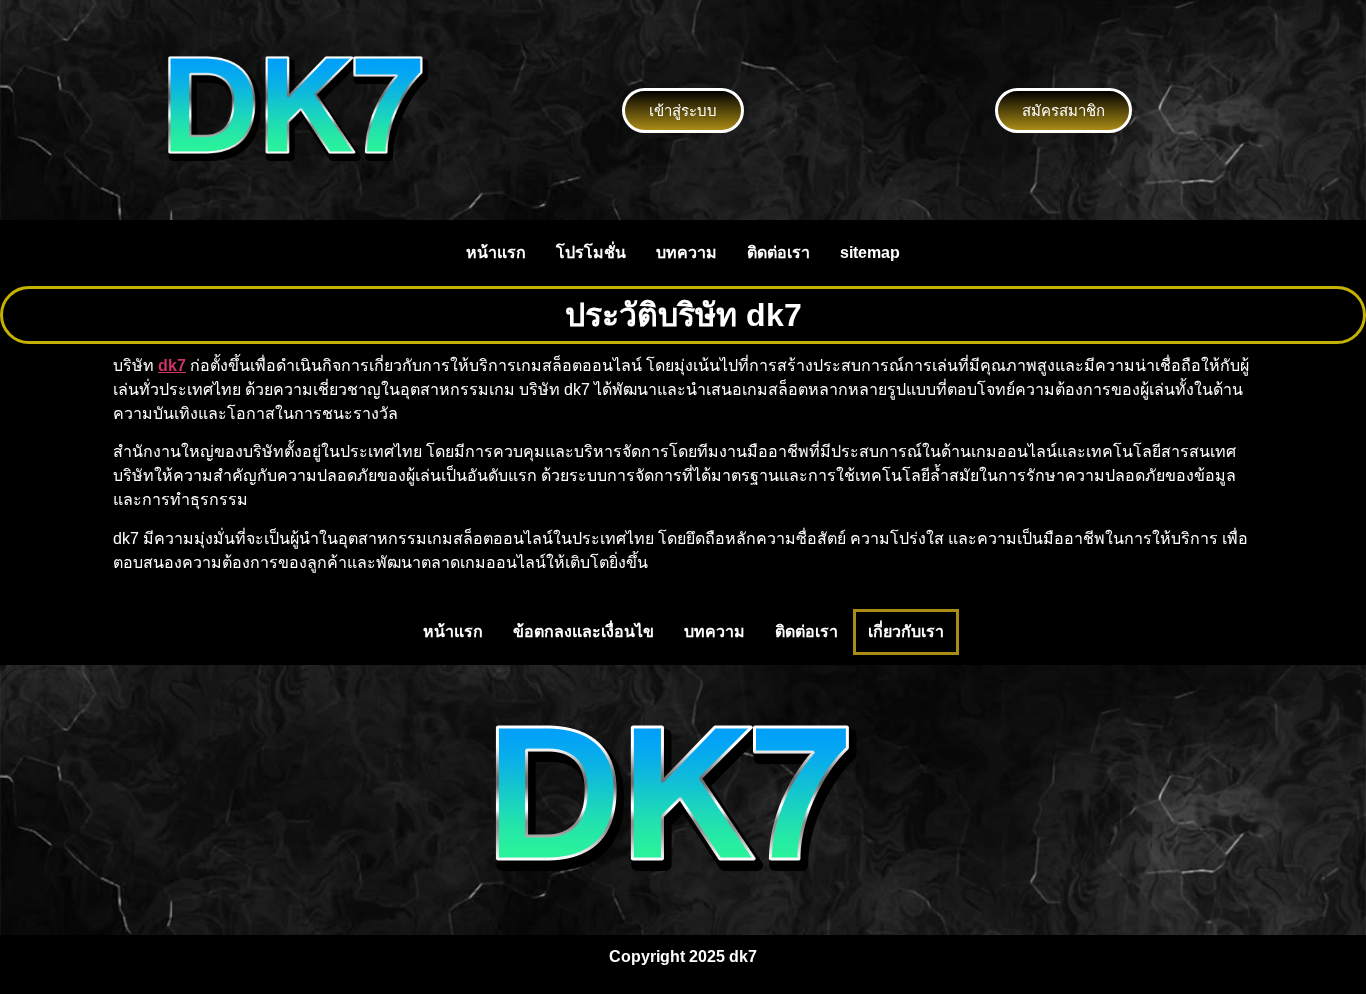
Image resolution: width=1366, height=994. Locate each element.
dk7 (172, 365)
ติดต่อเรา (778, 252)
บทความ (686, 252)
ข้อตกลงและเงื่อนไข (583, 631)
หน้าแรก (496, 252)
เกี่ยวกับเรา (906, 631)
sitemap (870, 252)
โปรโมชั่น (591, 252)
